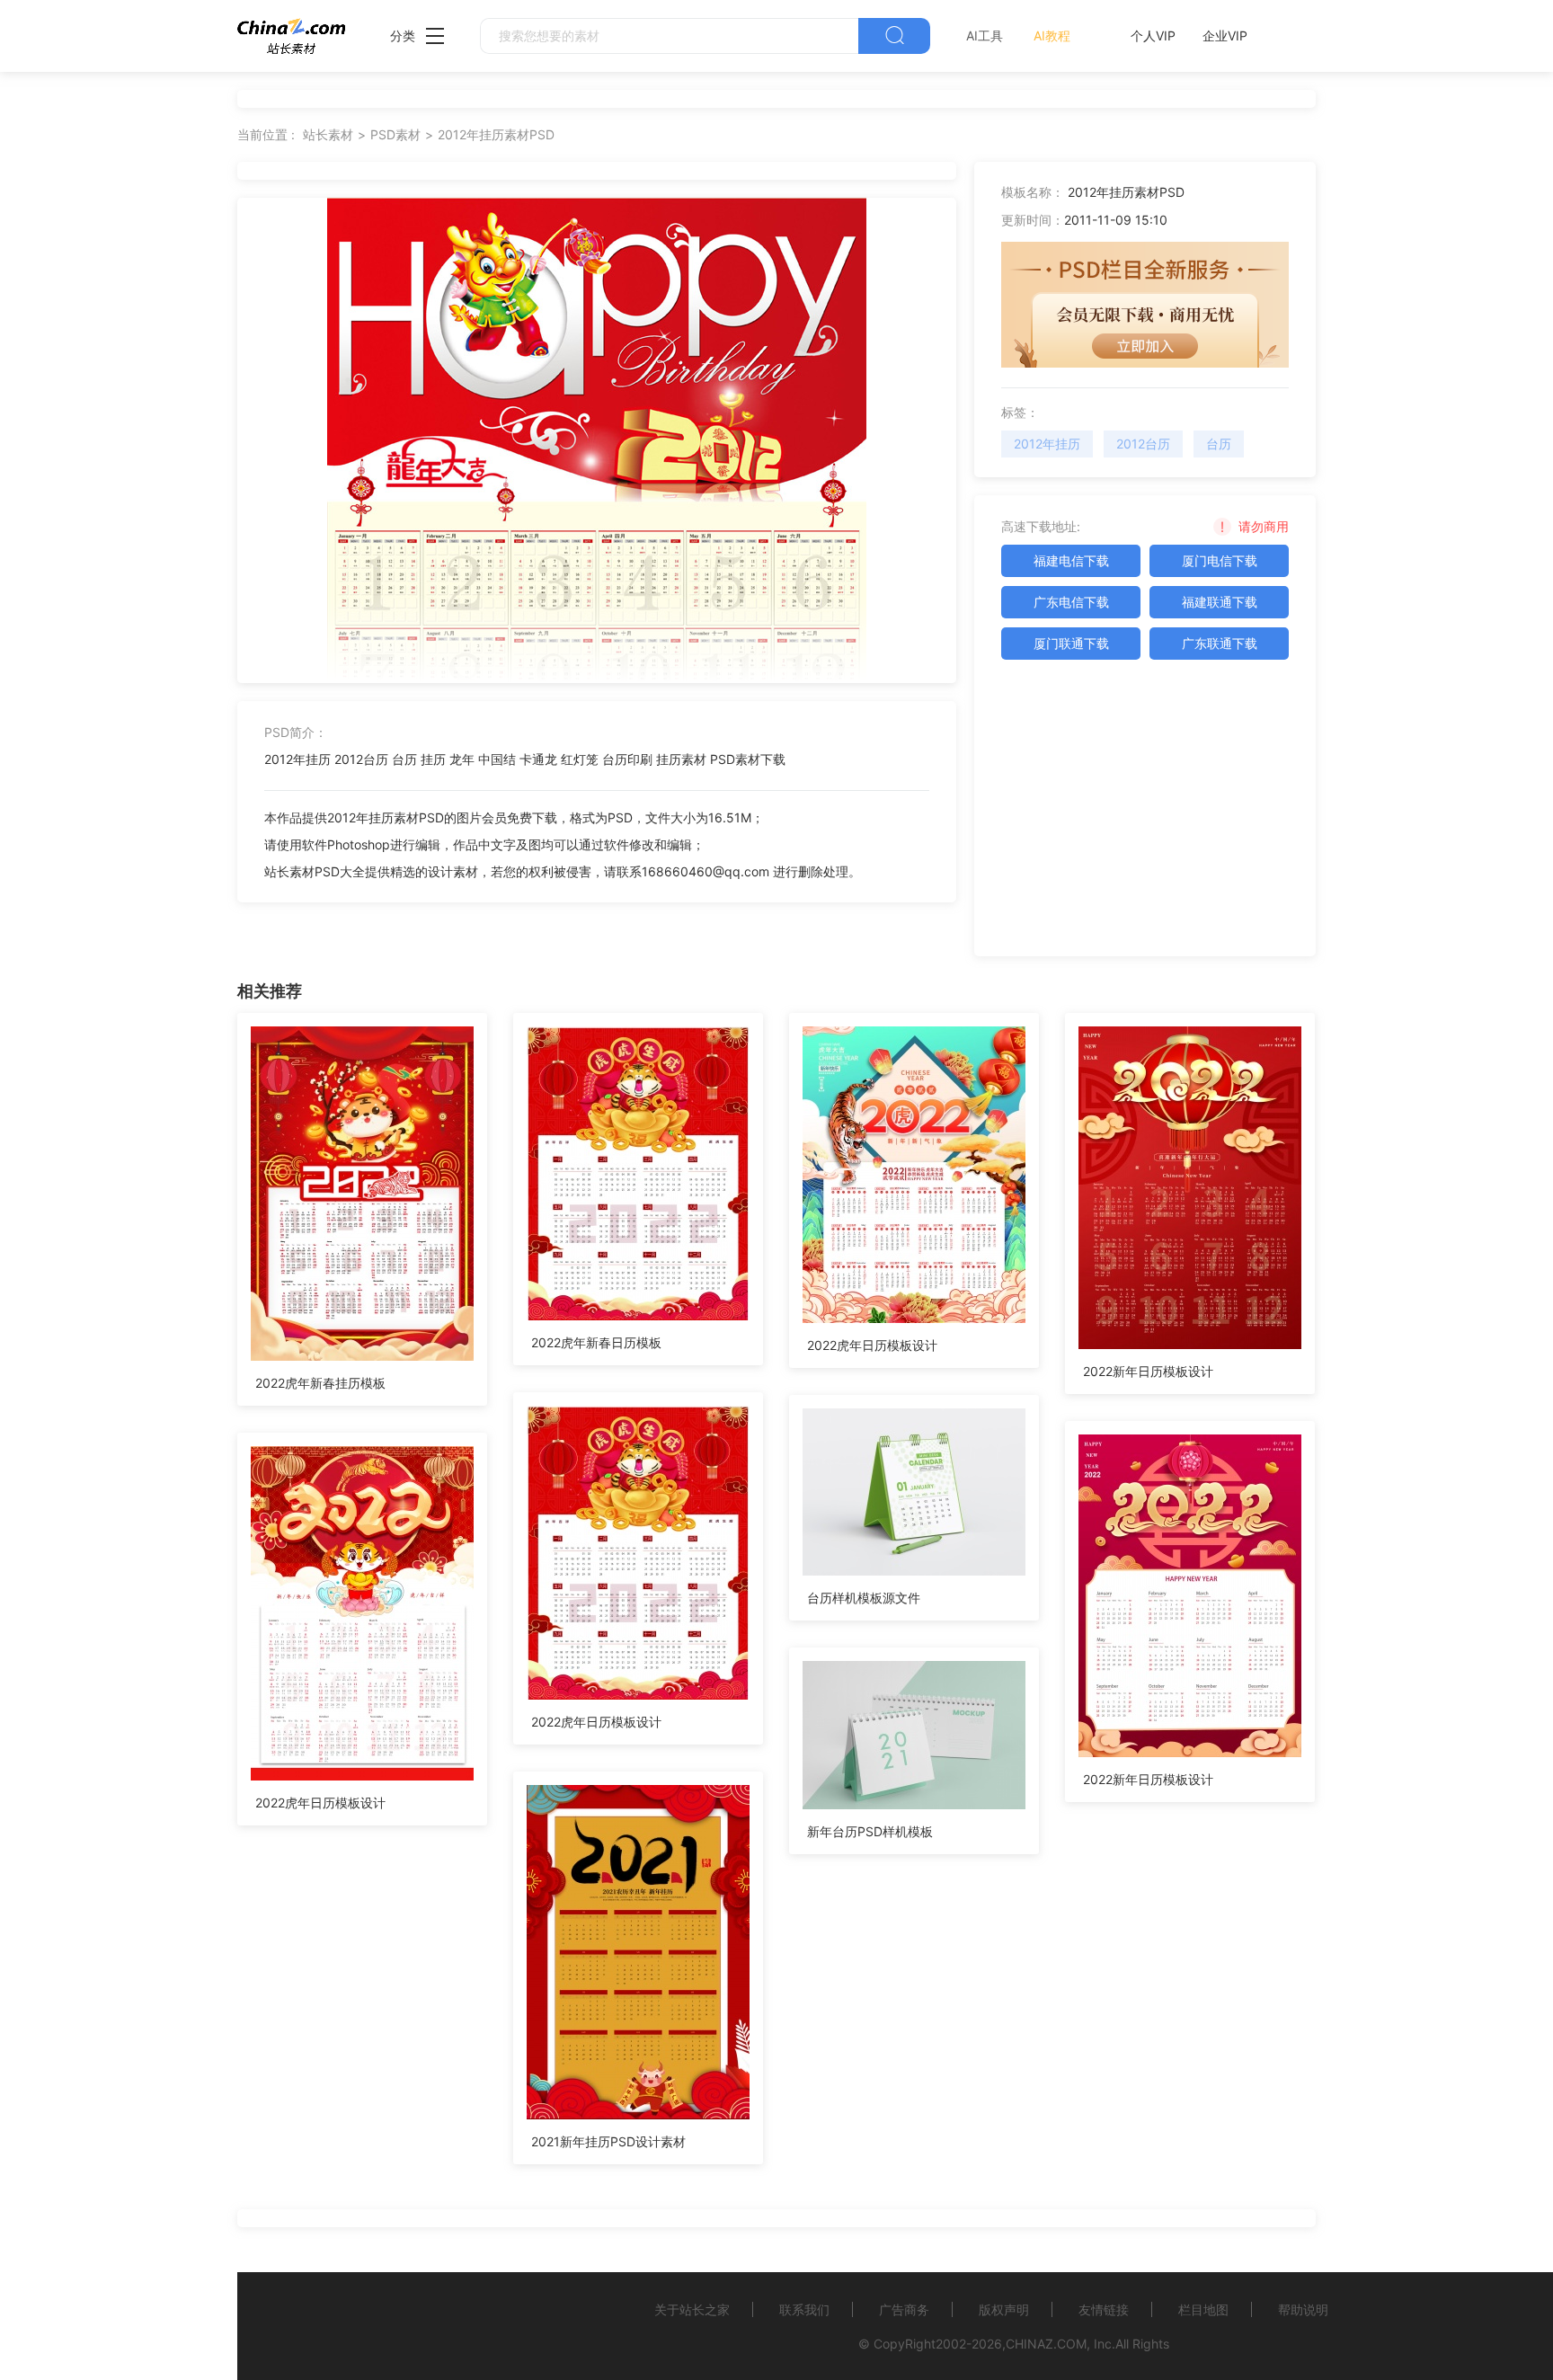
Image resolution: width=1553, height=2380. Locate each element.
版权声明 (1004, 2309)
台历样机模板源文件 (864, 1598)
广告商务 (904, 2309)
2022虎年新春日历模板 (596, 1342)
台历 (1219, 444)
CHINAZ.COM (1046, 2344)
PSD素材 (395, 134)
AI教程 (1052, 36)
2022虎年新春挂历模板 (320, 1383)
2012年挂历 (1047, 444)
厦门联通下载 (1071, 643)
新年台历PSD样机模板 (870, 1831)
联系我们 (804, 2309)
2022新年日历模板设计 (1148, 1371)
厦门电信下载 (1220, 560)
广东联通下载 (1220, 643)
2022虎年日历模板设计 (872, 1345)
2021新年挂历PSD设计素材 (608, 2141)
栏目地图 (1203, 2309)
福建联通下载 (1220, 602)
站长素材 (328, 134)
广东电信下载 (1071, 602)
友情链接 (1104, 2309)
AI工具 (985, 36)
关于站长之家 (692, 2309)
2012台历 (1143, 444)
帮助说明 (1303, 2309)
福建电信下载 (1071, 560)
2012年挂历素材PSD (496, 134)
